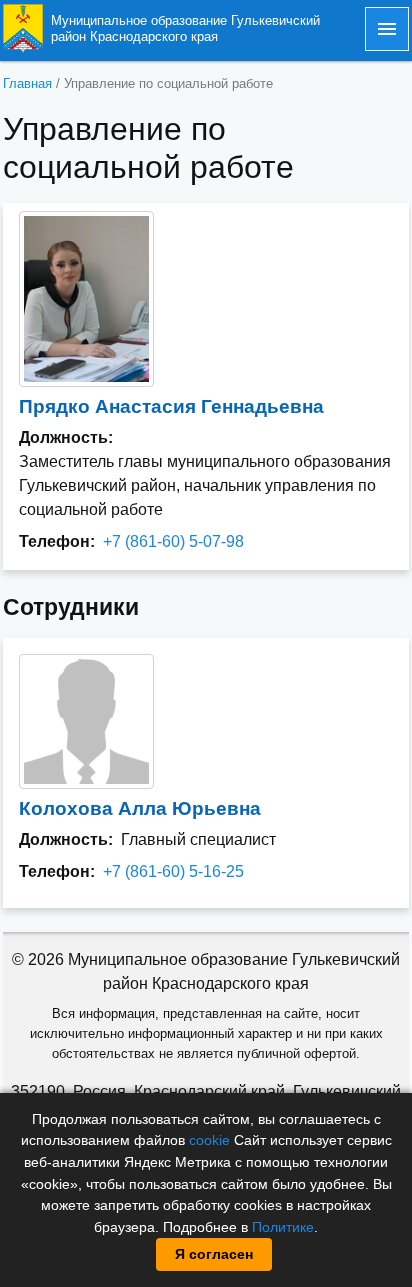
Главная (27, 83)
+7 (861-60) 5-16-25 (173, 871)
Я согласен (214, 1254)
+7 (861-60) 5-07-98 (173, 541)
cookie (209, 1140)
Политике (283, 1227)
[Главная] (23, 27)
